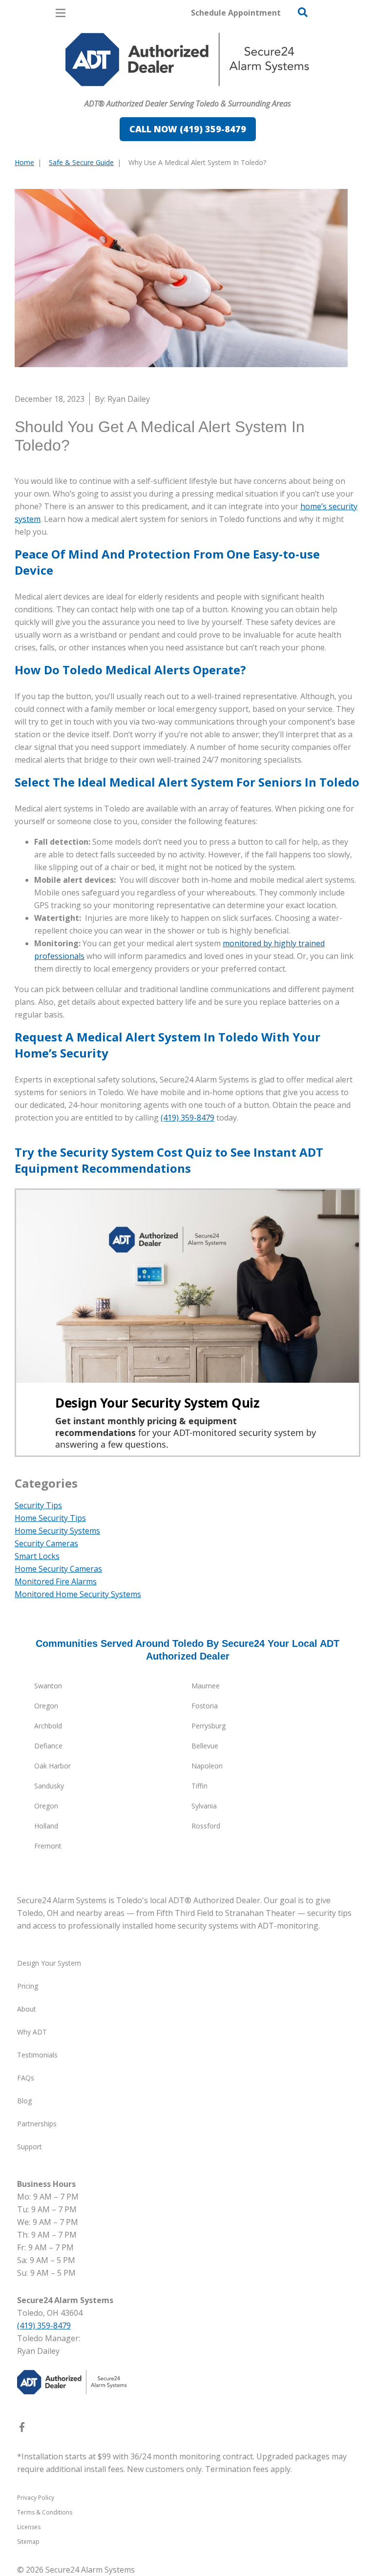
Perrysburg (208, 1726)
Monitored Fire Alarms (56, 1581)
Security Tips (38, 1505)
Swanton (48, 1686)
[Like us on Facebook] (22, 2429)
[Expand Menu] (104, 91)
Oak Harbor (52, 1766)
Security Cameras (46, 1543)
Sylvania (204, 1806)
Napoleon (207, 1766)
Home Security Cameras (58, 1569)
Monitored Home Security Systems (78, 1594)
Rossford (206, 1826)
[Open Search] (303, 12)
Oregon (46, 1706)
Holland (46, 1826)
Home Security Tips (50, 1518)
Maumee (206, 1686)
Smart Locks (37, 1556)
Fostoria (205, 1706)
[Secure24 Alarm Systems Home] (187, 60)
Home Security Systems (57, 1531)
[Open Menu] (61, 13)
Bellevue (205, 1746)
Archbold (48, 1726)
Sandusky (49, 1786)
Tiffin (199, 1786)
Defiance (48, 1746)
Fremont (48, 1846)
